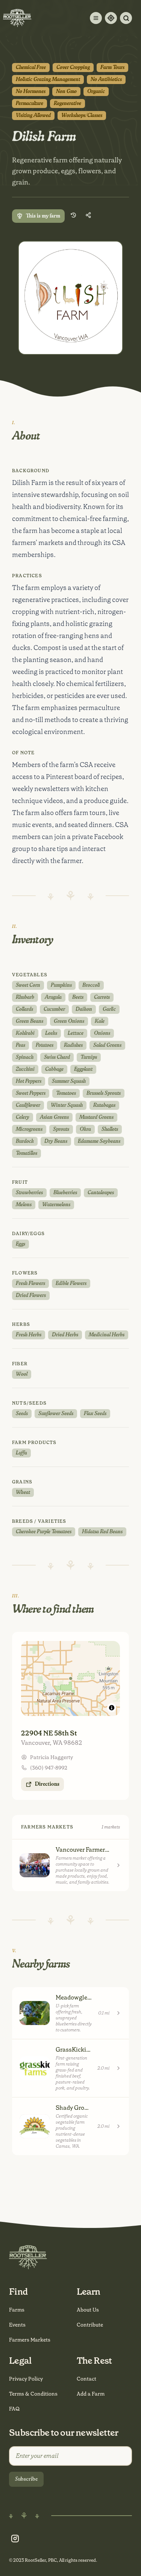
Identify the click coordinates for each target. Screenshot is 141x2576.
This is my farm (43, 216)
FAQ (14, 2409)
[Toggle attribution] (112, 1708)
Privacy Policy (26, 2379)
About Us (88, 2310)
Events (17, 2325)
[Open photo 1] (70, 298)
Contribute (90, 2325)
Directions (47, 1784)
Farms (17, 2310)
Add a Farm (91, 2394)
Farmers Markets (30, 2340)
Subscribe (26, 2479)
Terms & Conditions (33, 2394)
